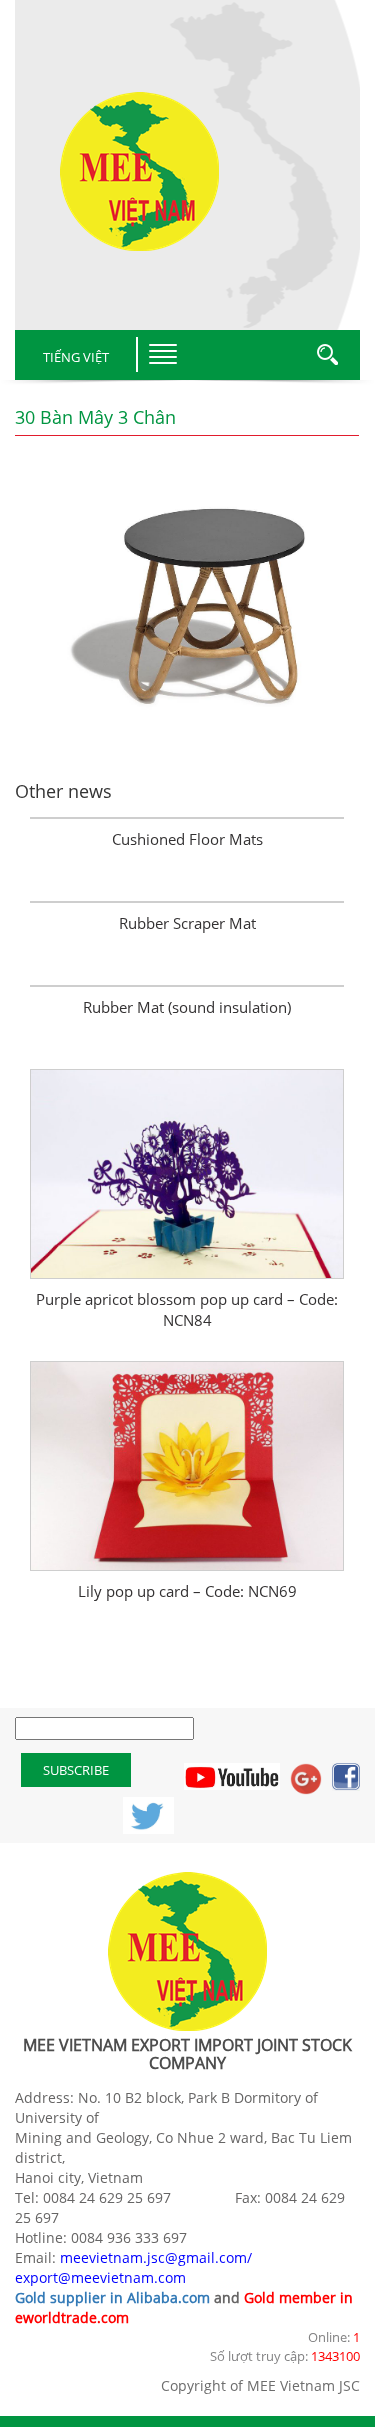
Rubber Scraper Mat (187, 923)
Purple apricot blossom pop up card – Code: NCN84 (187, 1309)
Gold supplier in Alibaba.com (112, 2297)
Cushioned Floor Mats (187, 839)
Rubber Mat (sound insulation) (187, 1007)
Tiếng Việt (76, 357)
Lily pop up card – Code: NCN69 (187, 1591)
